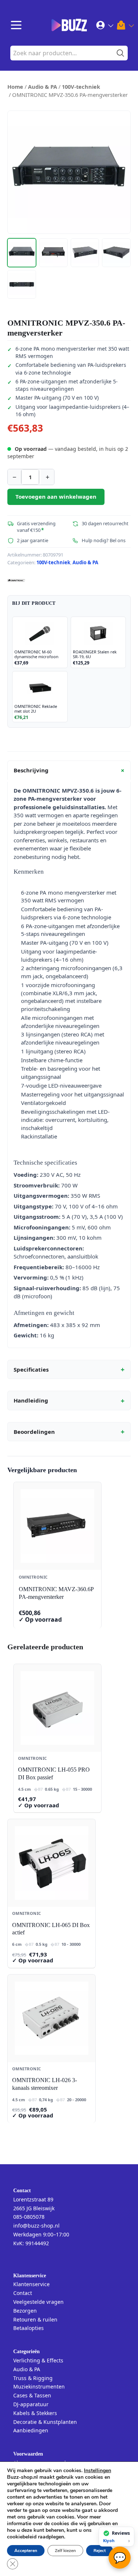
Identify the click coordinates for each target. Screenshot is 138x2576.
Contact (23, 2293)
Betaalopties (29, 2328)
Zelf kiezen (65, 2551)
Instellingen (98, 2471)
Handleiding (69, 1401)
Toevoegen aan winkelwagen (56, 496)
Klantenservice (31, 2284)
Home (15, 87)
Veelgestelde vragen (38, 2302)
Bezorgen (25, 2311)
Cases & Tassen (32, 2395)
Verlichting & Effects (38, 2360)
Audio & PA (43, 87)
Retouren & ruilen (35, 2319)
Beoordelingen (69, 1432)
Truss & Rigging (33, 2378)
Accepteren (26, 2551)
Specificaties (69, 1369)
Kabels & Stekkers (35, 2413)
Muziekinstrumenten (39, 2387)
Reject (100, 2551)
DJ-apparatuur (31, 2404)
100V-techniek (81, 87)
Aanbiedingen (31, 2430)
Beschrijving (70, 771)
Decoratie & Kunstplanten (45, 2422)
